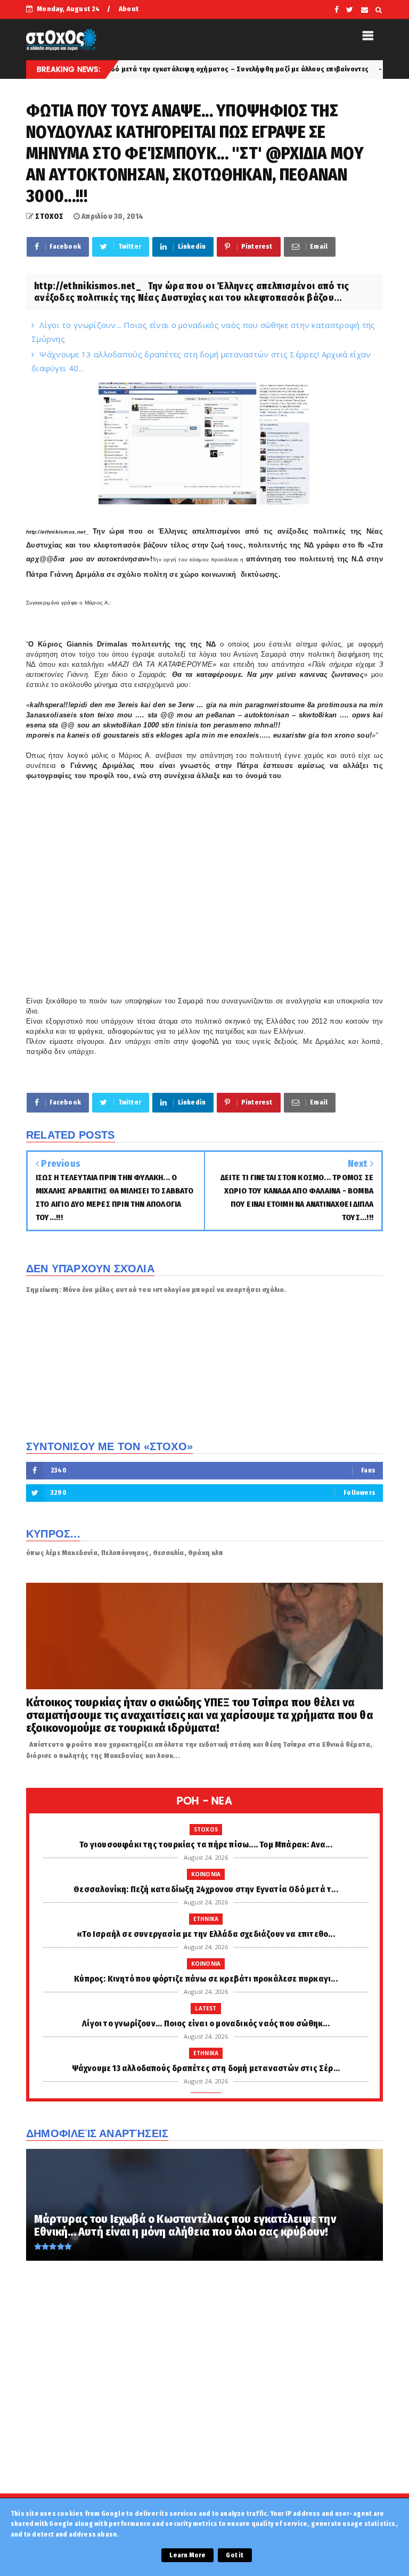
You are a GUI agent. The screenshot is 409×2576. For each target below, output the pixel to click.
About (129, 9)
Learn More (187, 2555)
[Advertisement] (204, 2398)
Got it (235, 2555)
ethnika (338, 69)
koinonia (206, 1874)
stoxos (206, 1829)
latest (206, 2008)
